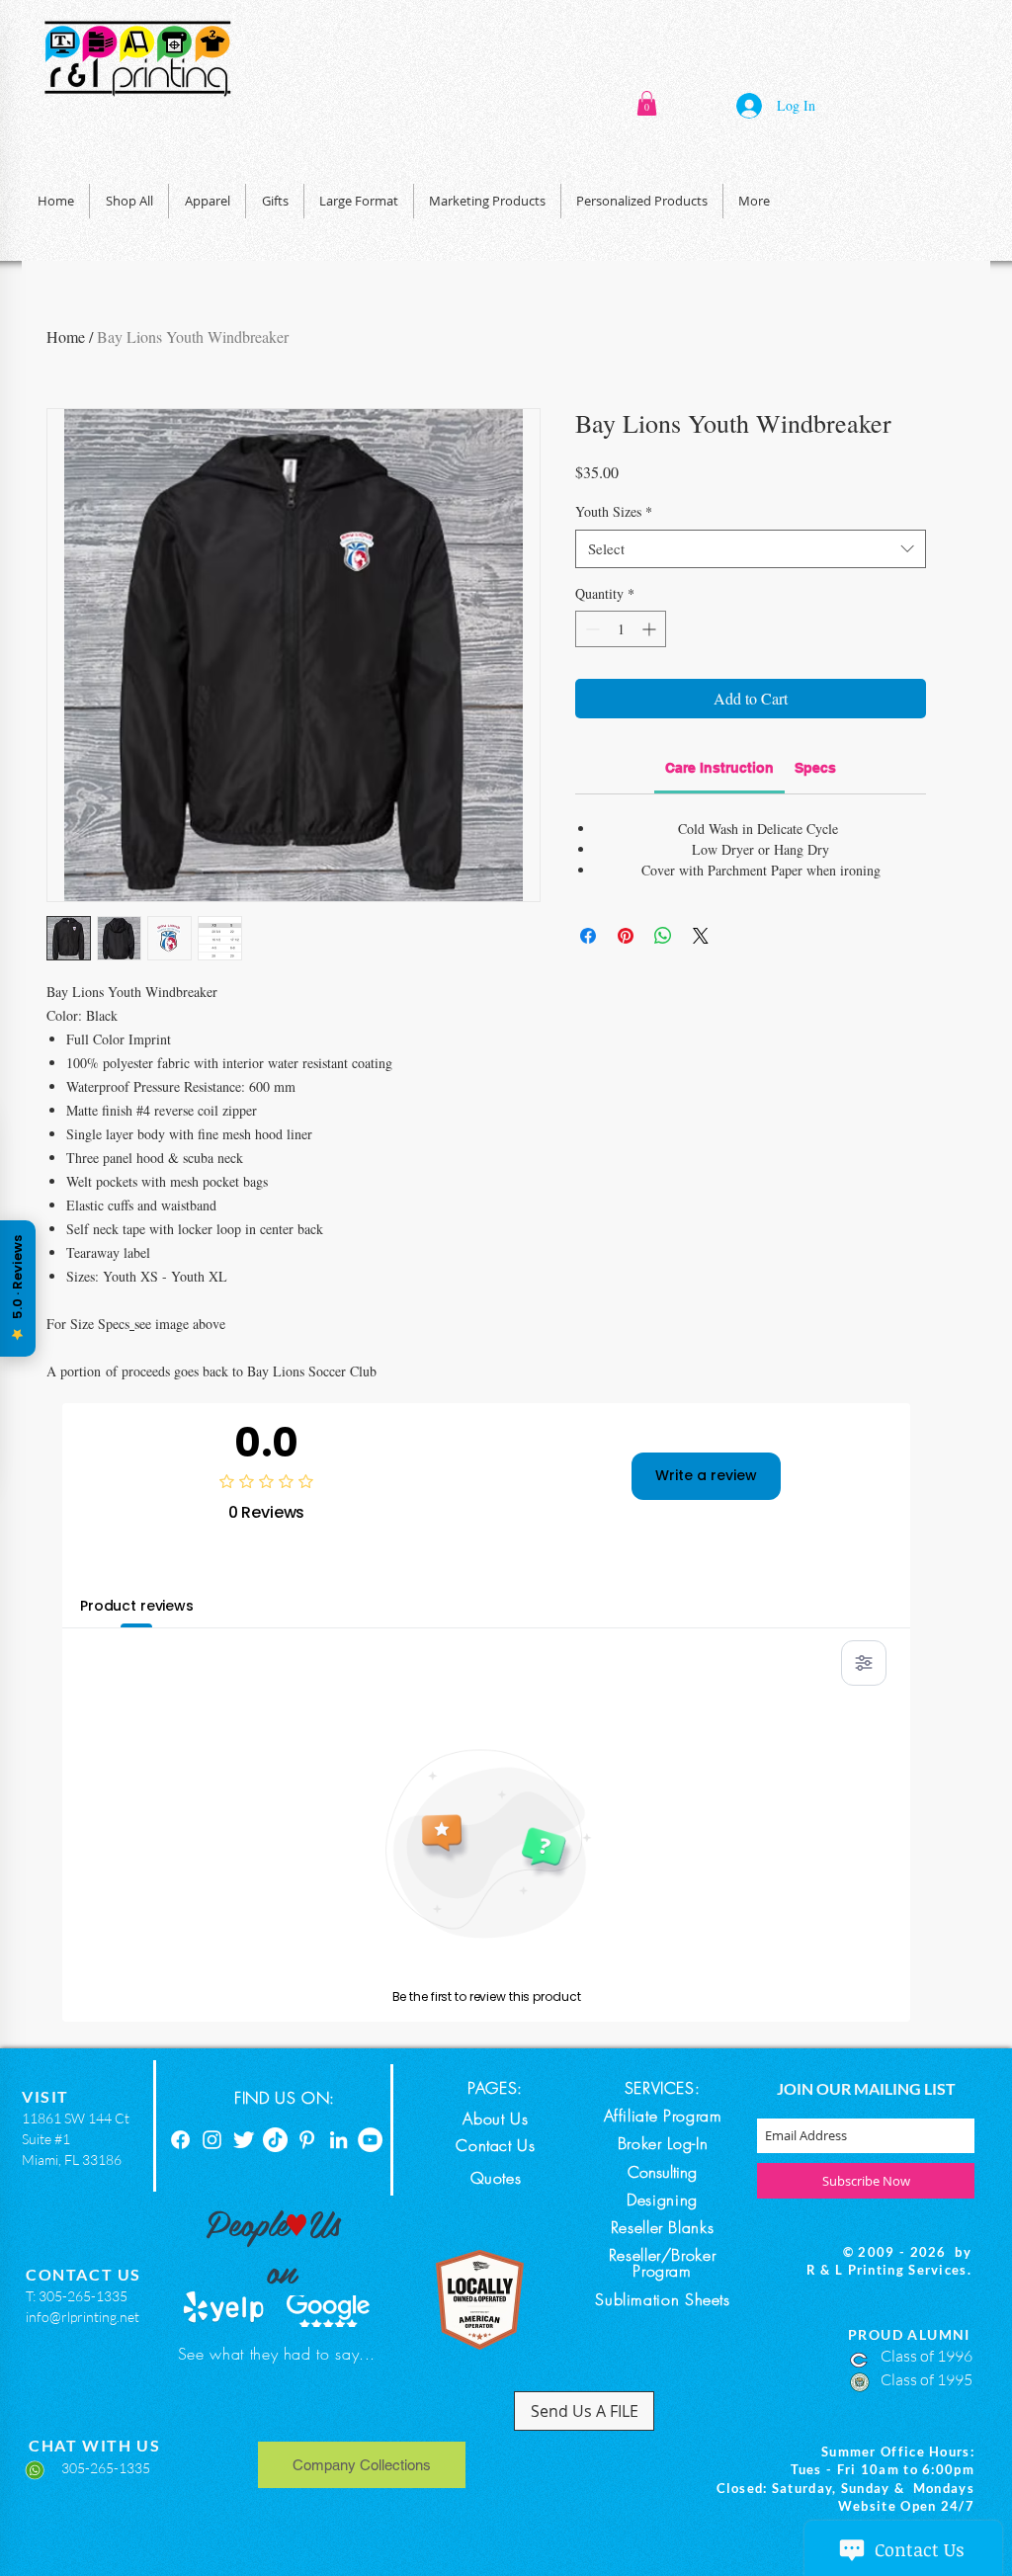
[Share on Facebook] (588, 936)
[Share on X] (701, 936)
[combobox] (751, 549)
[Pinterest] (307, 2140)
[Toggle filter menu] (864, 1663)
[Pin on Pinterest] (626, 936)
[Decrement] (590, 629)
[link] (719, 768)
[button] (647, 103)
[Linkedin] (338, 2140)
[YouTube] (370, 2140)
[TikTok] (275, 2140)
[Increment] (651, 629)
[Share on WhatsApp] (663, 936)
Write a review (706, 1475)
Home (66, 336)
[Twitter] (244, 2140)
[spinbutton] (621, 629)
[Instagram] (212, 2140)
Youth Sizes (614, 511)
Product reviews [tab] (137, 1606)
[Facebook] (180, 2140)
